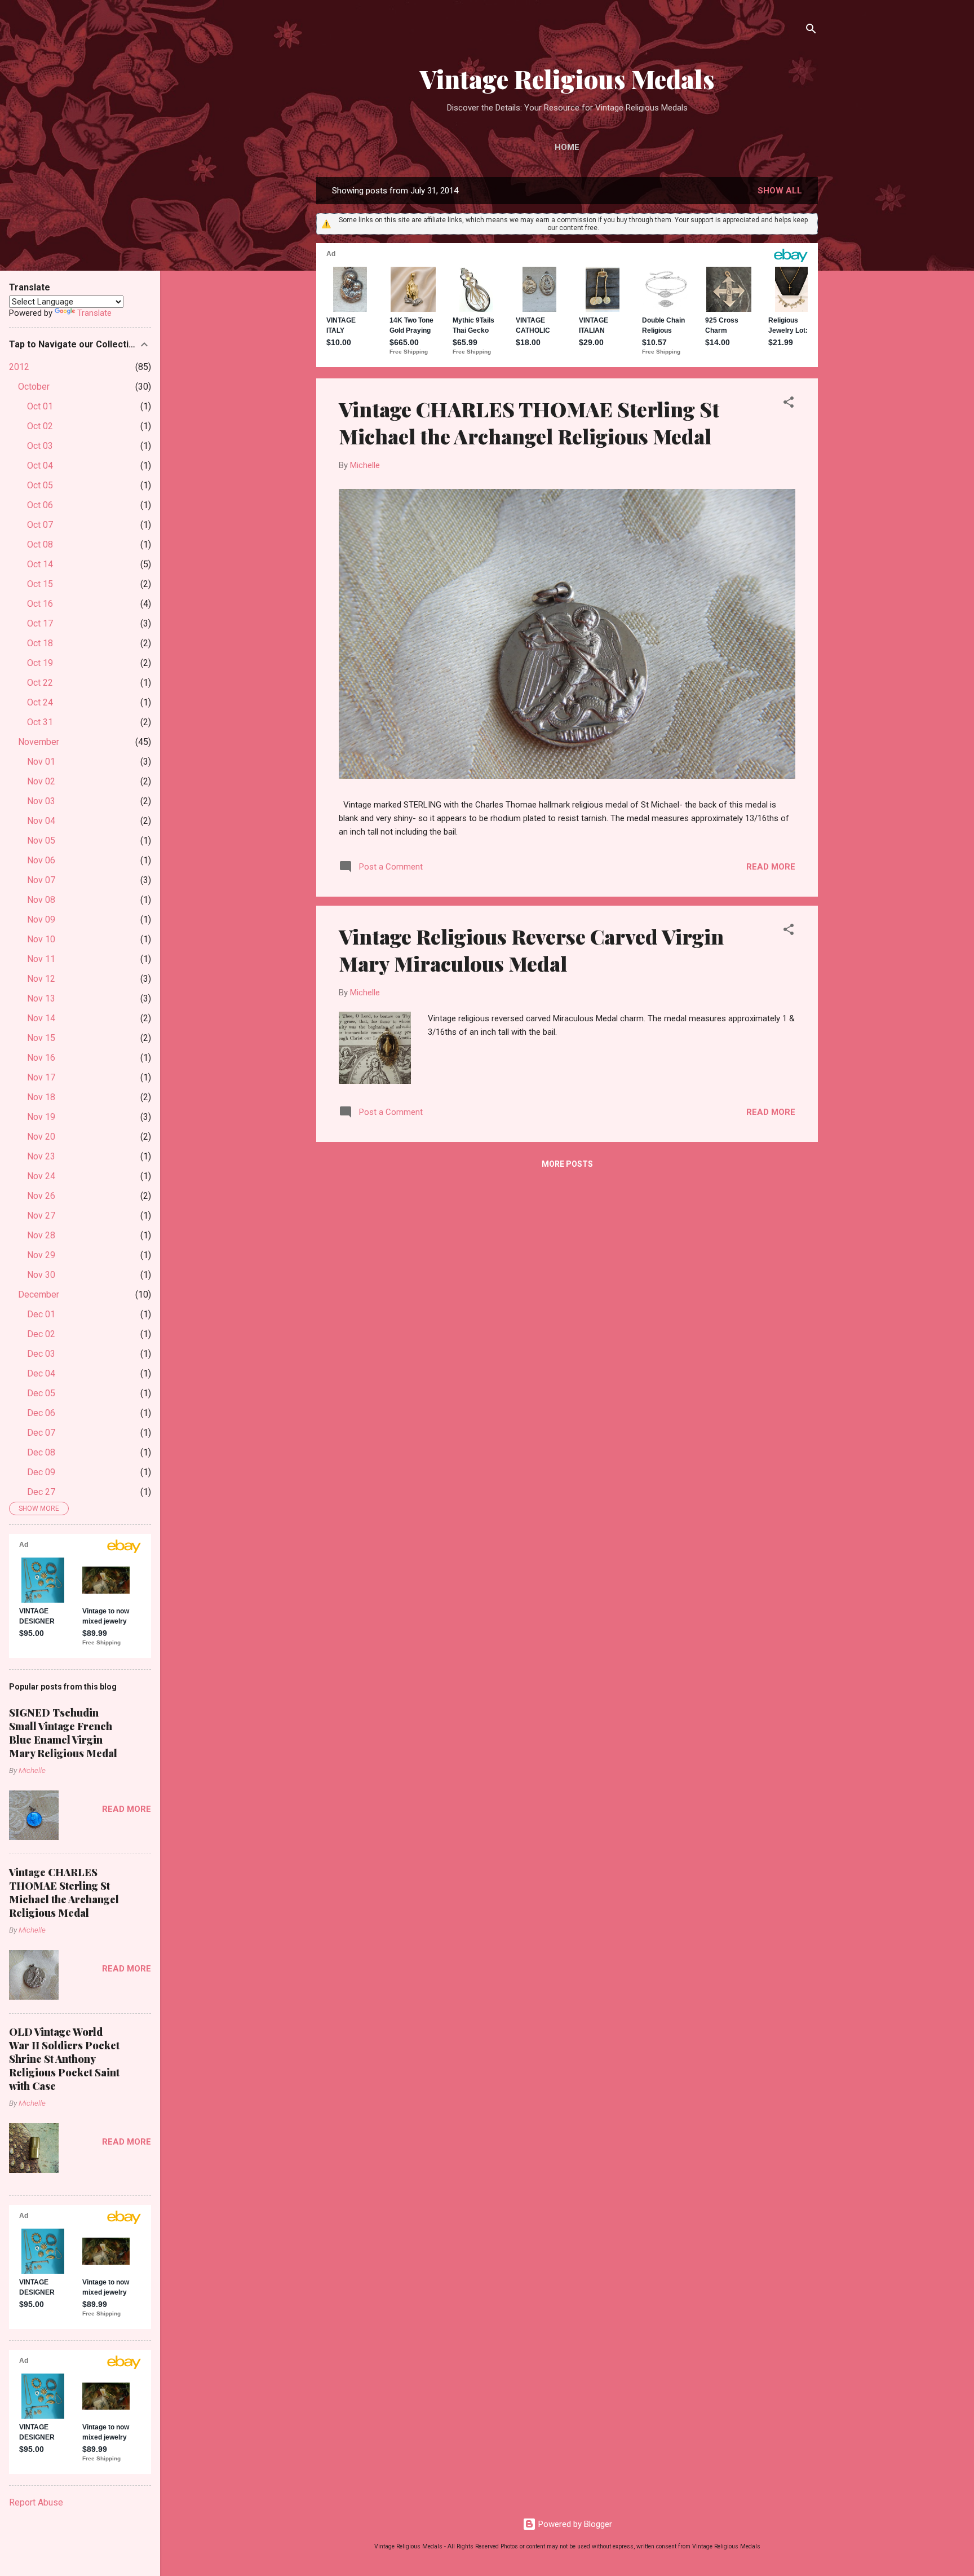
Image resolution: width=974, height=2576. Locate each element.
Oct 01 (40, 406)
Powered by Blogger (574, 2524)
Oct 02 (40, 426)
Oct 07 (40, 525)
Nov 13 (41, 998)
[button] (789, 404)
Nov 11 (41, 959)
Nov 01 (41, 762)
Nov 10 (41, 939)
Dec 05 (41, 1393)
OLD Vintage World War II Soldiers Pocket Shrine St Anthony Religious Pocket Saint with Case (64, 2059)
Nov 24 (41, 1176)
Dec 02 (41, 1334)
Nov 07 (41, 880)
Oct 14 (40, 564)
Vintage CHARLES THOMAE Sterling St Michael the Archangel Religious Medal (529, 422)
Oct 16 (40, 604)
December (39, 1294)
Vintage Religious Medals (567, 79)
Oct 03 (40, 446)
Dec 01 (41, 1314)
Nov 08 (41, 900)
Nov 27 (41, 1216)
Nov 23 (41, 1156)
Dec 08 (41, 1452)
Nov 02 (41, 781)
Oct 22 (40, 683)
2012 (19, 367)
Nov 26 (41, 1196)
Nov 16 (41, 1058)
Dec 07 (41, 1433)
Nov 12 (41, 979)
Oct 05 (40, 485)
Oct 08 (40, 544)
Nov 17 (41, 1077)
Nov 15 (41, 1038)
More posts (567, 1164)
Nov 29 (41, 1255)
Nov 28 (41, 1235)
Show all (780, 191)
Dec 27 (41, 1492)
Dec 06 (41, 1413)
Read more (771, 867)
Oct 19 (40, 663)
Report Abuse (36, 2502)
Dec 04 (41, 1373)
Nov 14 (41, 1018)
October (34, 387)
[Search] (811, 31)
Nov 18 (41, 1097)
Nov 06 (41, 860)
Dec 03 (41, 1354)
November (39, 742)
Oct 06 (40, 505)
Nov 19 (41, 1117)
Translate (94, 313)
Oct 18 (40, 643)
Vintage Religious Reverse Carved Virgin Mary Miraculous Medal (531, 950)
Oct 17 (40, 623)
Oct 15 (40, 584)
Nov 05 (41, 841)
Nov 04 (41, 821)
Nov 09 (41, 919)
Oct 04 (40, 466)
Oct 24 (40, 702)
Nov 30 (41, 1275)
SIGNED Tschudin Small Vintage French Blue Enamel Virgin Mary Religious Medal (63, 1733)
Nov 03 (41, 801)
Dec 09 (41, 1472)
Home (567, 147)
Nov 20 (41, 1137)
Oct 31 (40, 722)
